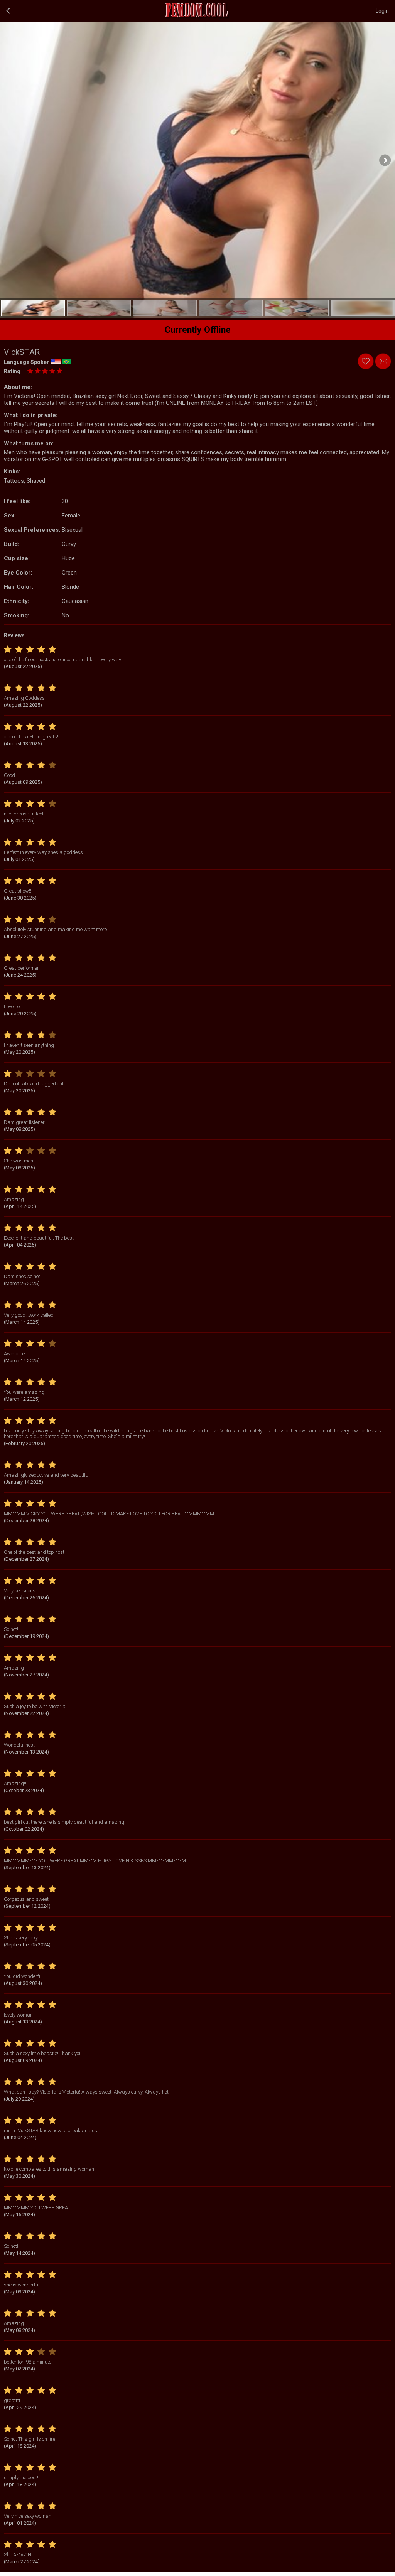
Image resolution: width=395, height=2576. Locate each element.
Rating (12, 371)
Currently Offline (198, 330)
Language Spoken (27, 362)
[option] (33, 308)
